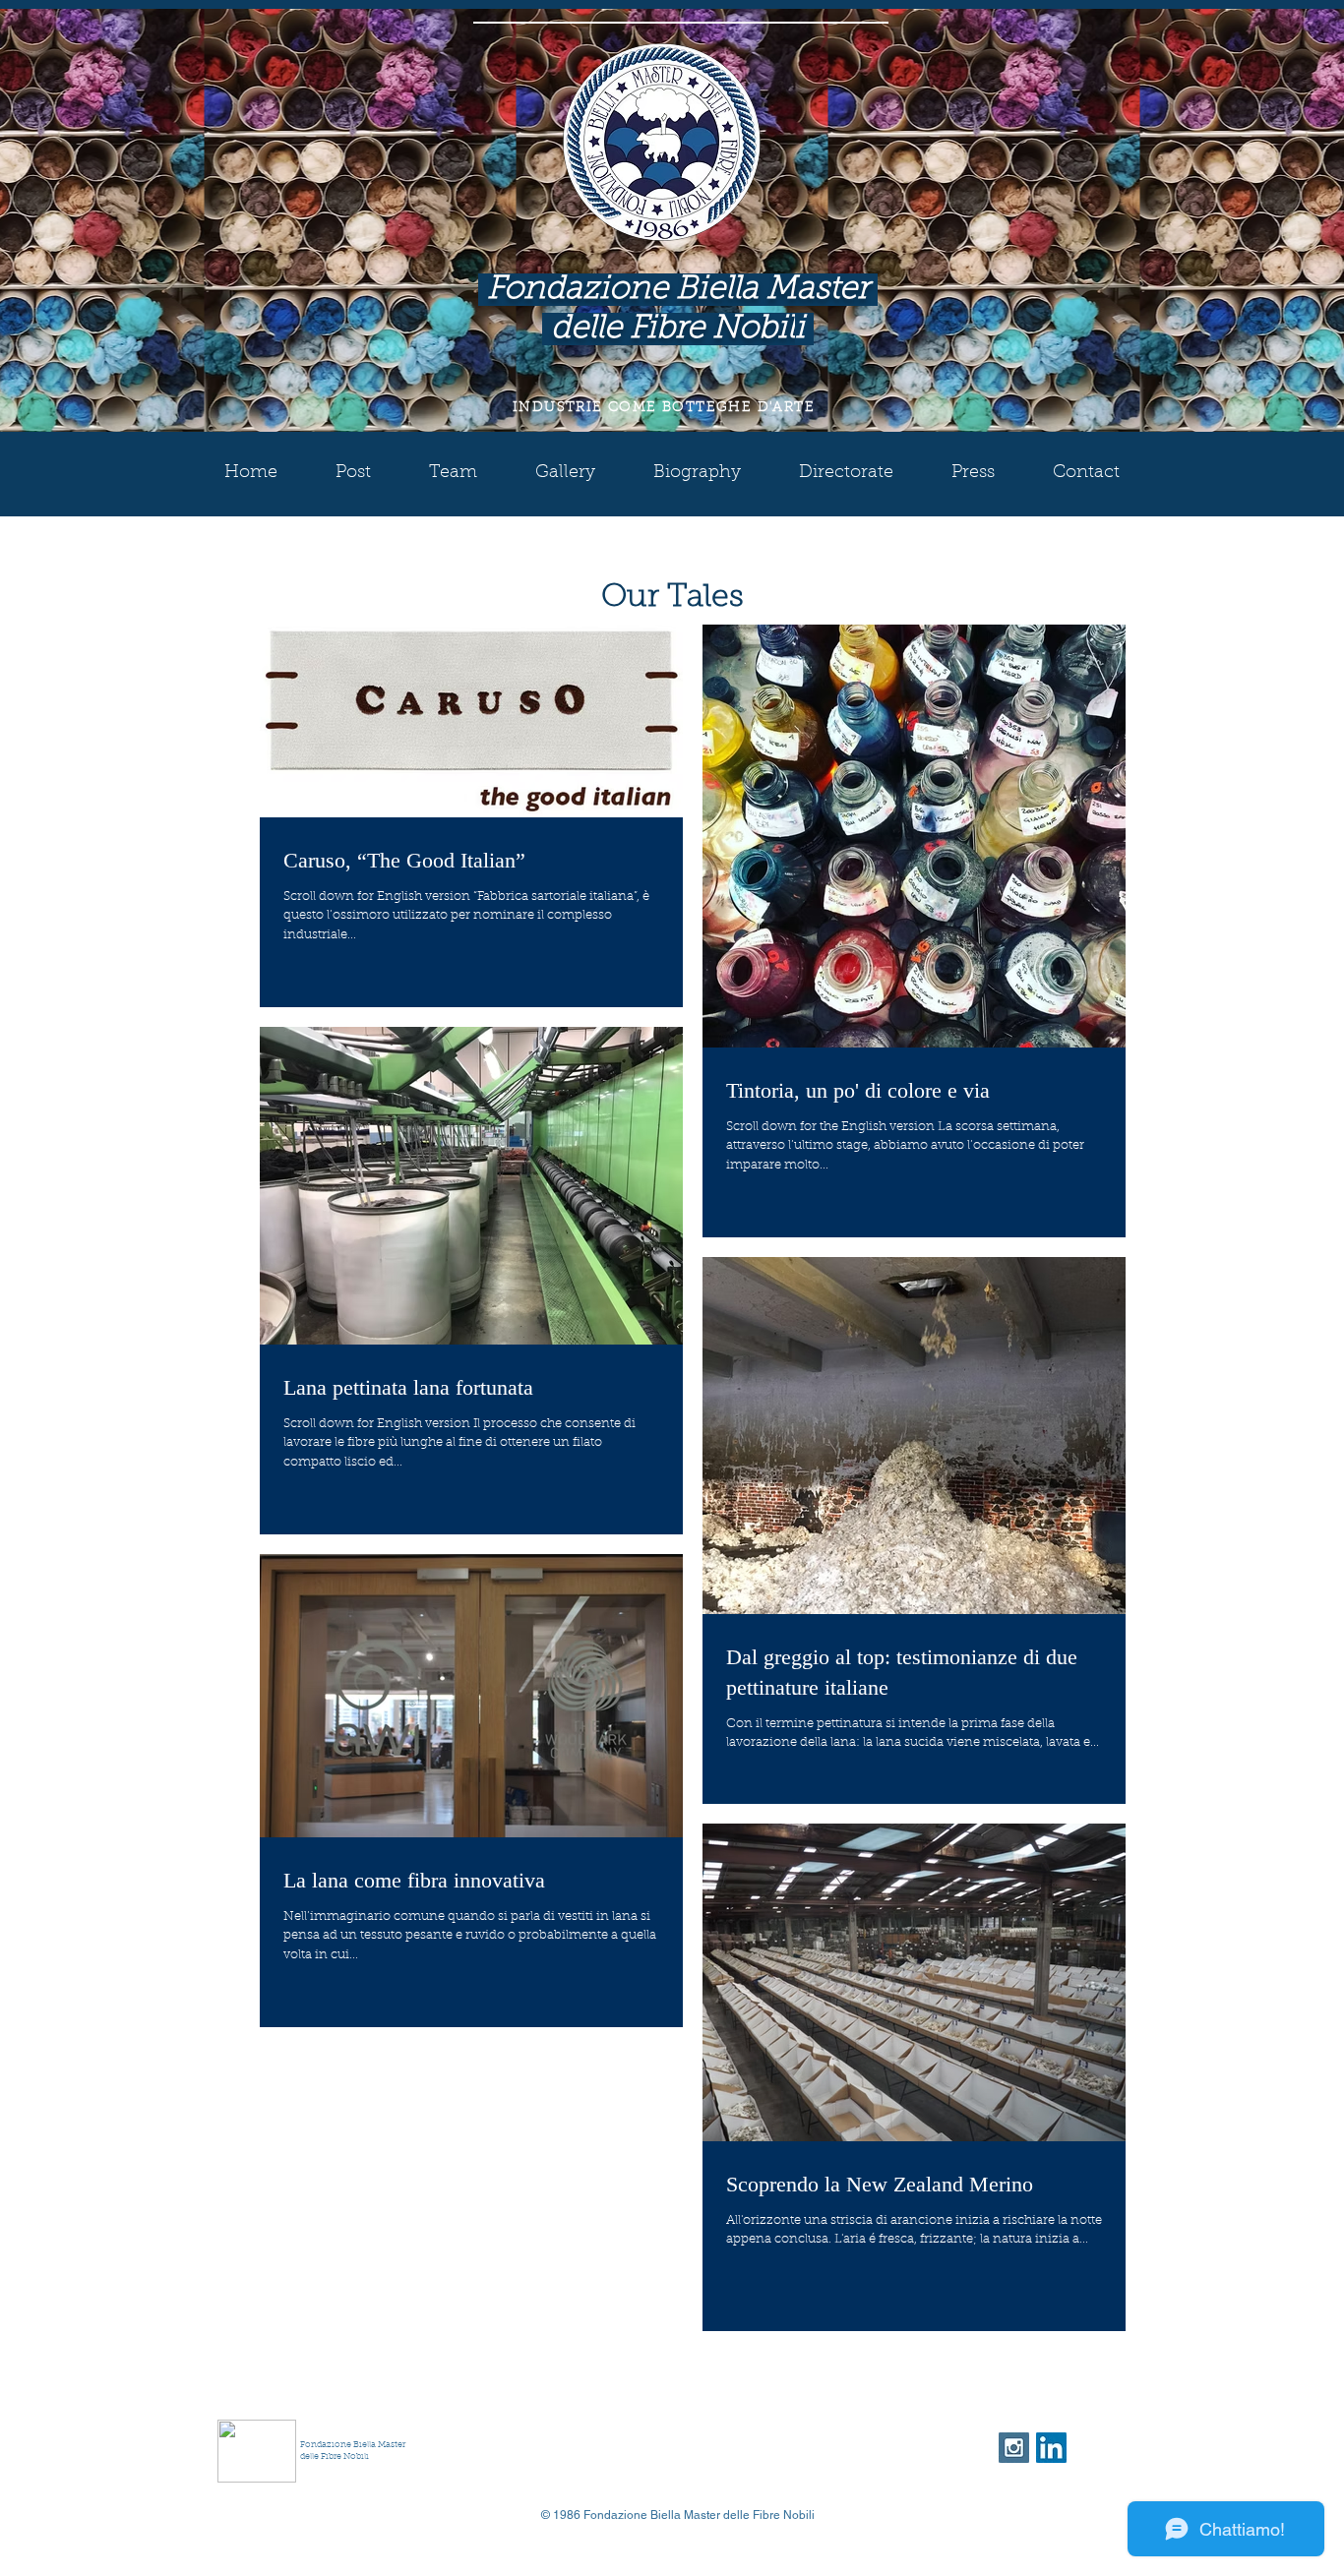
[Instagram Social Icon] (1014, 2448)
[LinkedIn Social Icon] (1051, 2448)
